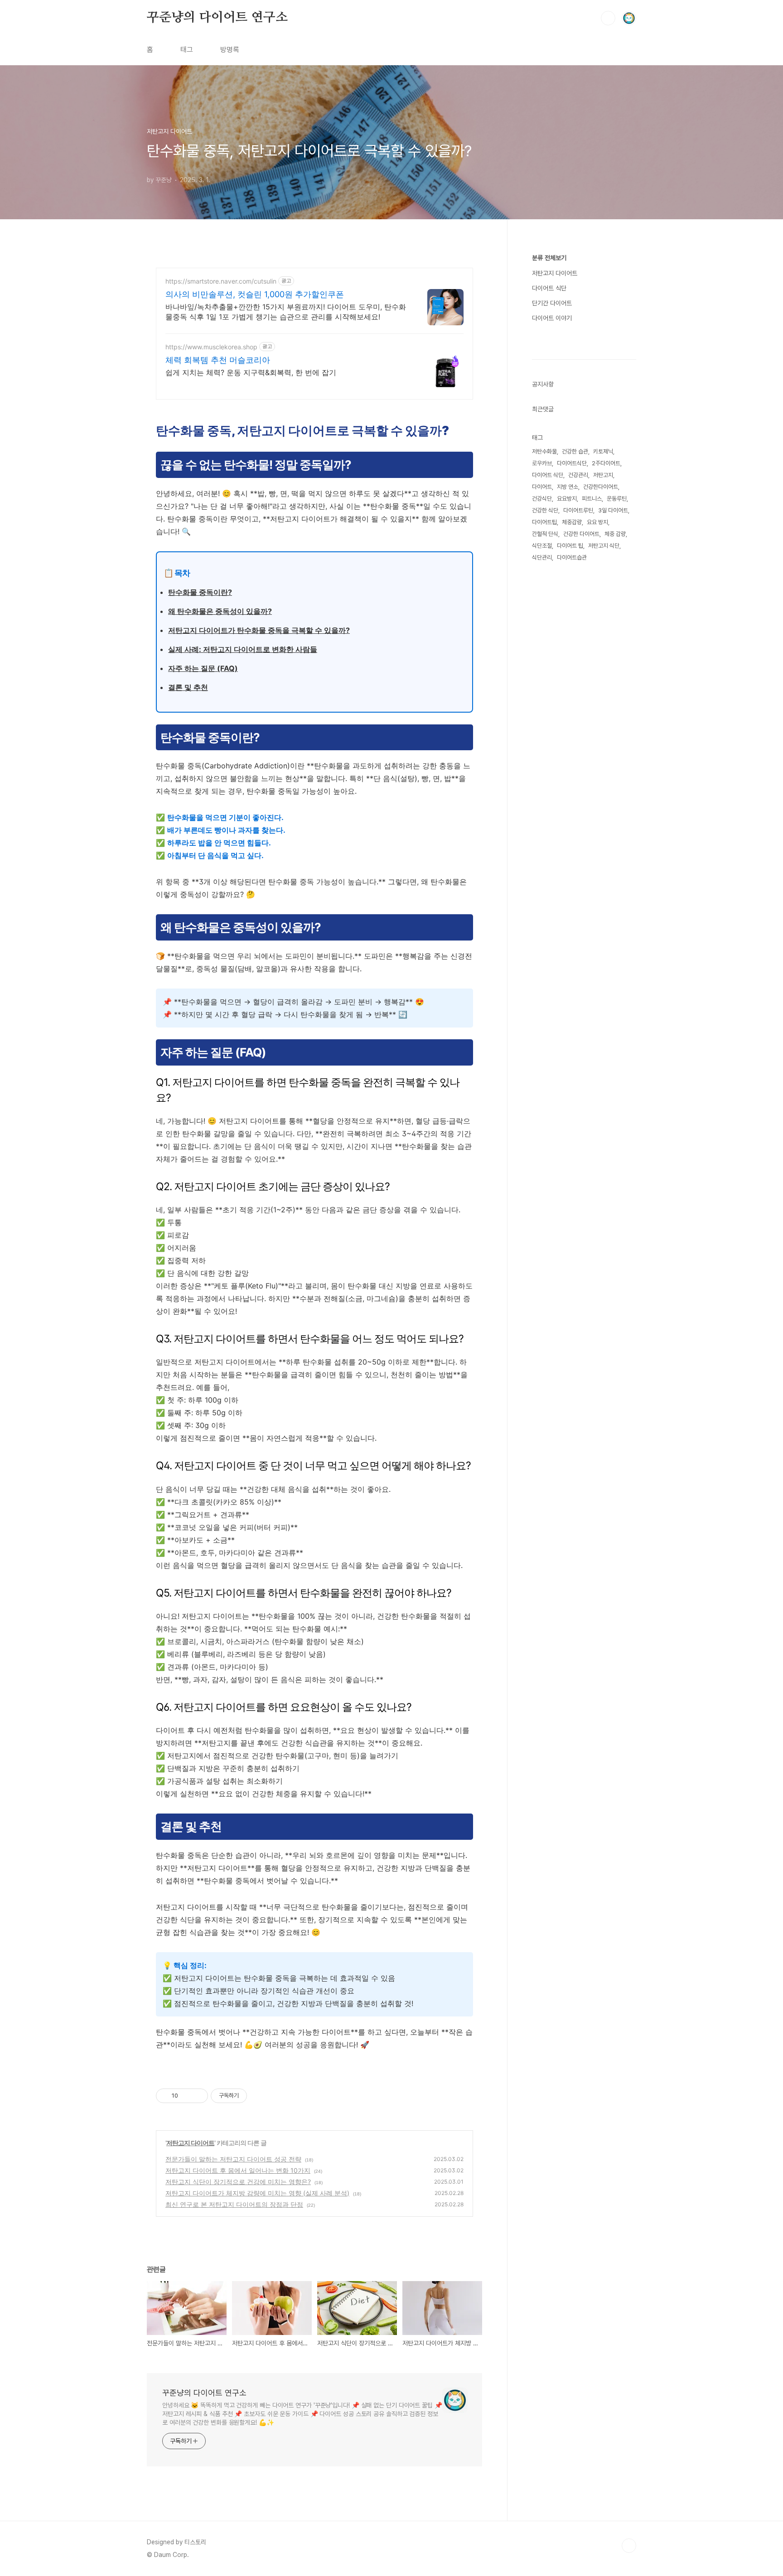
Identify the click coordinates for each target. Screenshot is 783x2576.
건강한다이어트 (601, 487)
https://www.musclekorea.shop (211, 347)
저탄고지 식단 (604, 546)
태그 (187, 50)
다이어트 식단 (549, 288)
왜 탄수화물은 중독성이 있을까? (220, 611)
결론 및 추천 (188, 687)
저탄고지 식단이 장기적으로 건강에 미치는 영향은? (238, 2182)
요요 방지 (597, 522)
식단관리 (542, 557)
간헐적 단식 (545, 534)
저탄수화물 (544, 451)
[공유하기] (186, 2096)
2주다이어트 (606, 463)
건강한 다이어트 (581, 534)
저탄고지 (603, 475)
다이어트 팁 (570, 546)
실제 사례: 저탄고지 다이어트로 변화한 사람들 (243, 649)
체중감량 (572, 522)
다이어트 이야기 (552, 318)
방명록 (230, 50)
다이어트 (542, 487)
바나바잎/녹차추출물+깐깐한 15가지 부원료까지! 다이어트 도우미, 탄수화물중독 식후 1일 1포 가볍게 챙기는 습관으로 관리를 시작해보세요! (286, 312)
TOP (629, 2546)
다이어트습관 (572, 557)
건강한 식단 (545, 510)
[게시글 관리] (198, 2096)
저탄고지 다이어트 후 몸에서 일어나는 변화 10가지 (238, 2170)
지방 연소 (568, 487)
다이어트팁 (544, 522)
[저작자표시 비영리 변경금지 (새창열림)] (259, 2096)
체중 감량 (615, 534)
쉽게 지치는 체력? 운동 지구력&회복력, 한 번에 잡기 (251, 372)
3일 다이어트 (613, 510)
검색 (608, 18)
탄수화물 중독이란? (200, 592)
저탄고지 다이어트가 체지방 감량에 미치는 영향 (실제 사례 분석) (257, 2193)
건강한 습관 (575, 451)
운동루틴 (617, 499)
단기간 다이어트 (552, 303)
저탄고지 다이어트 (190, 2143)
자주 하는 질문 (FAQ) (203, 668)
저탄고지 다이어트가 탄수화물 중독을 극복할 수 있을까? (259, 630)
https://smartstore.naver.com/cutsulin (221, 281)
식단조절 (542, 546)
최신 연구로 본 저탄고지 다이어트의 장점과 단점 (234, 2204)
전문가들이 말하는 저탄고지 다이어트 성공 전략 (233, 2159)
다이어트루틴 (578, 510)
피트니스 (592, 499)
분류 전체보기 (549, 258)
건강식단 (542, 499)
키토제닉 (603, 451)
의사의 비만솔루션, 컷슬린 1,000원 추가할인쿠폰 (255, 294)
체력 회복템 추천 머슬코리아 (218, 360)
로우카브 (542, 463)
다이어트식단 (572, 463)
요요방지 (567, 499)
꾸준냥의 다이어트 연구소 (217, 18)
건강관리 (578, 475)
